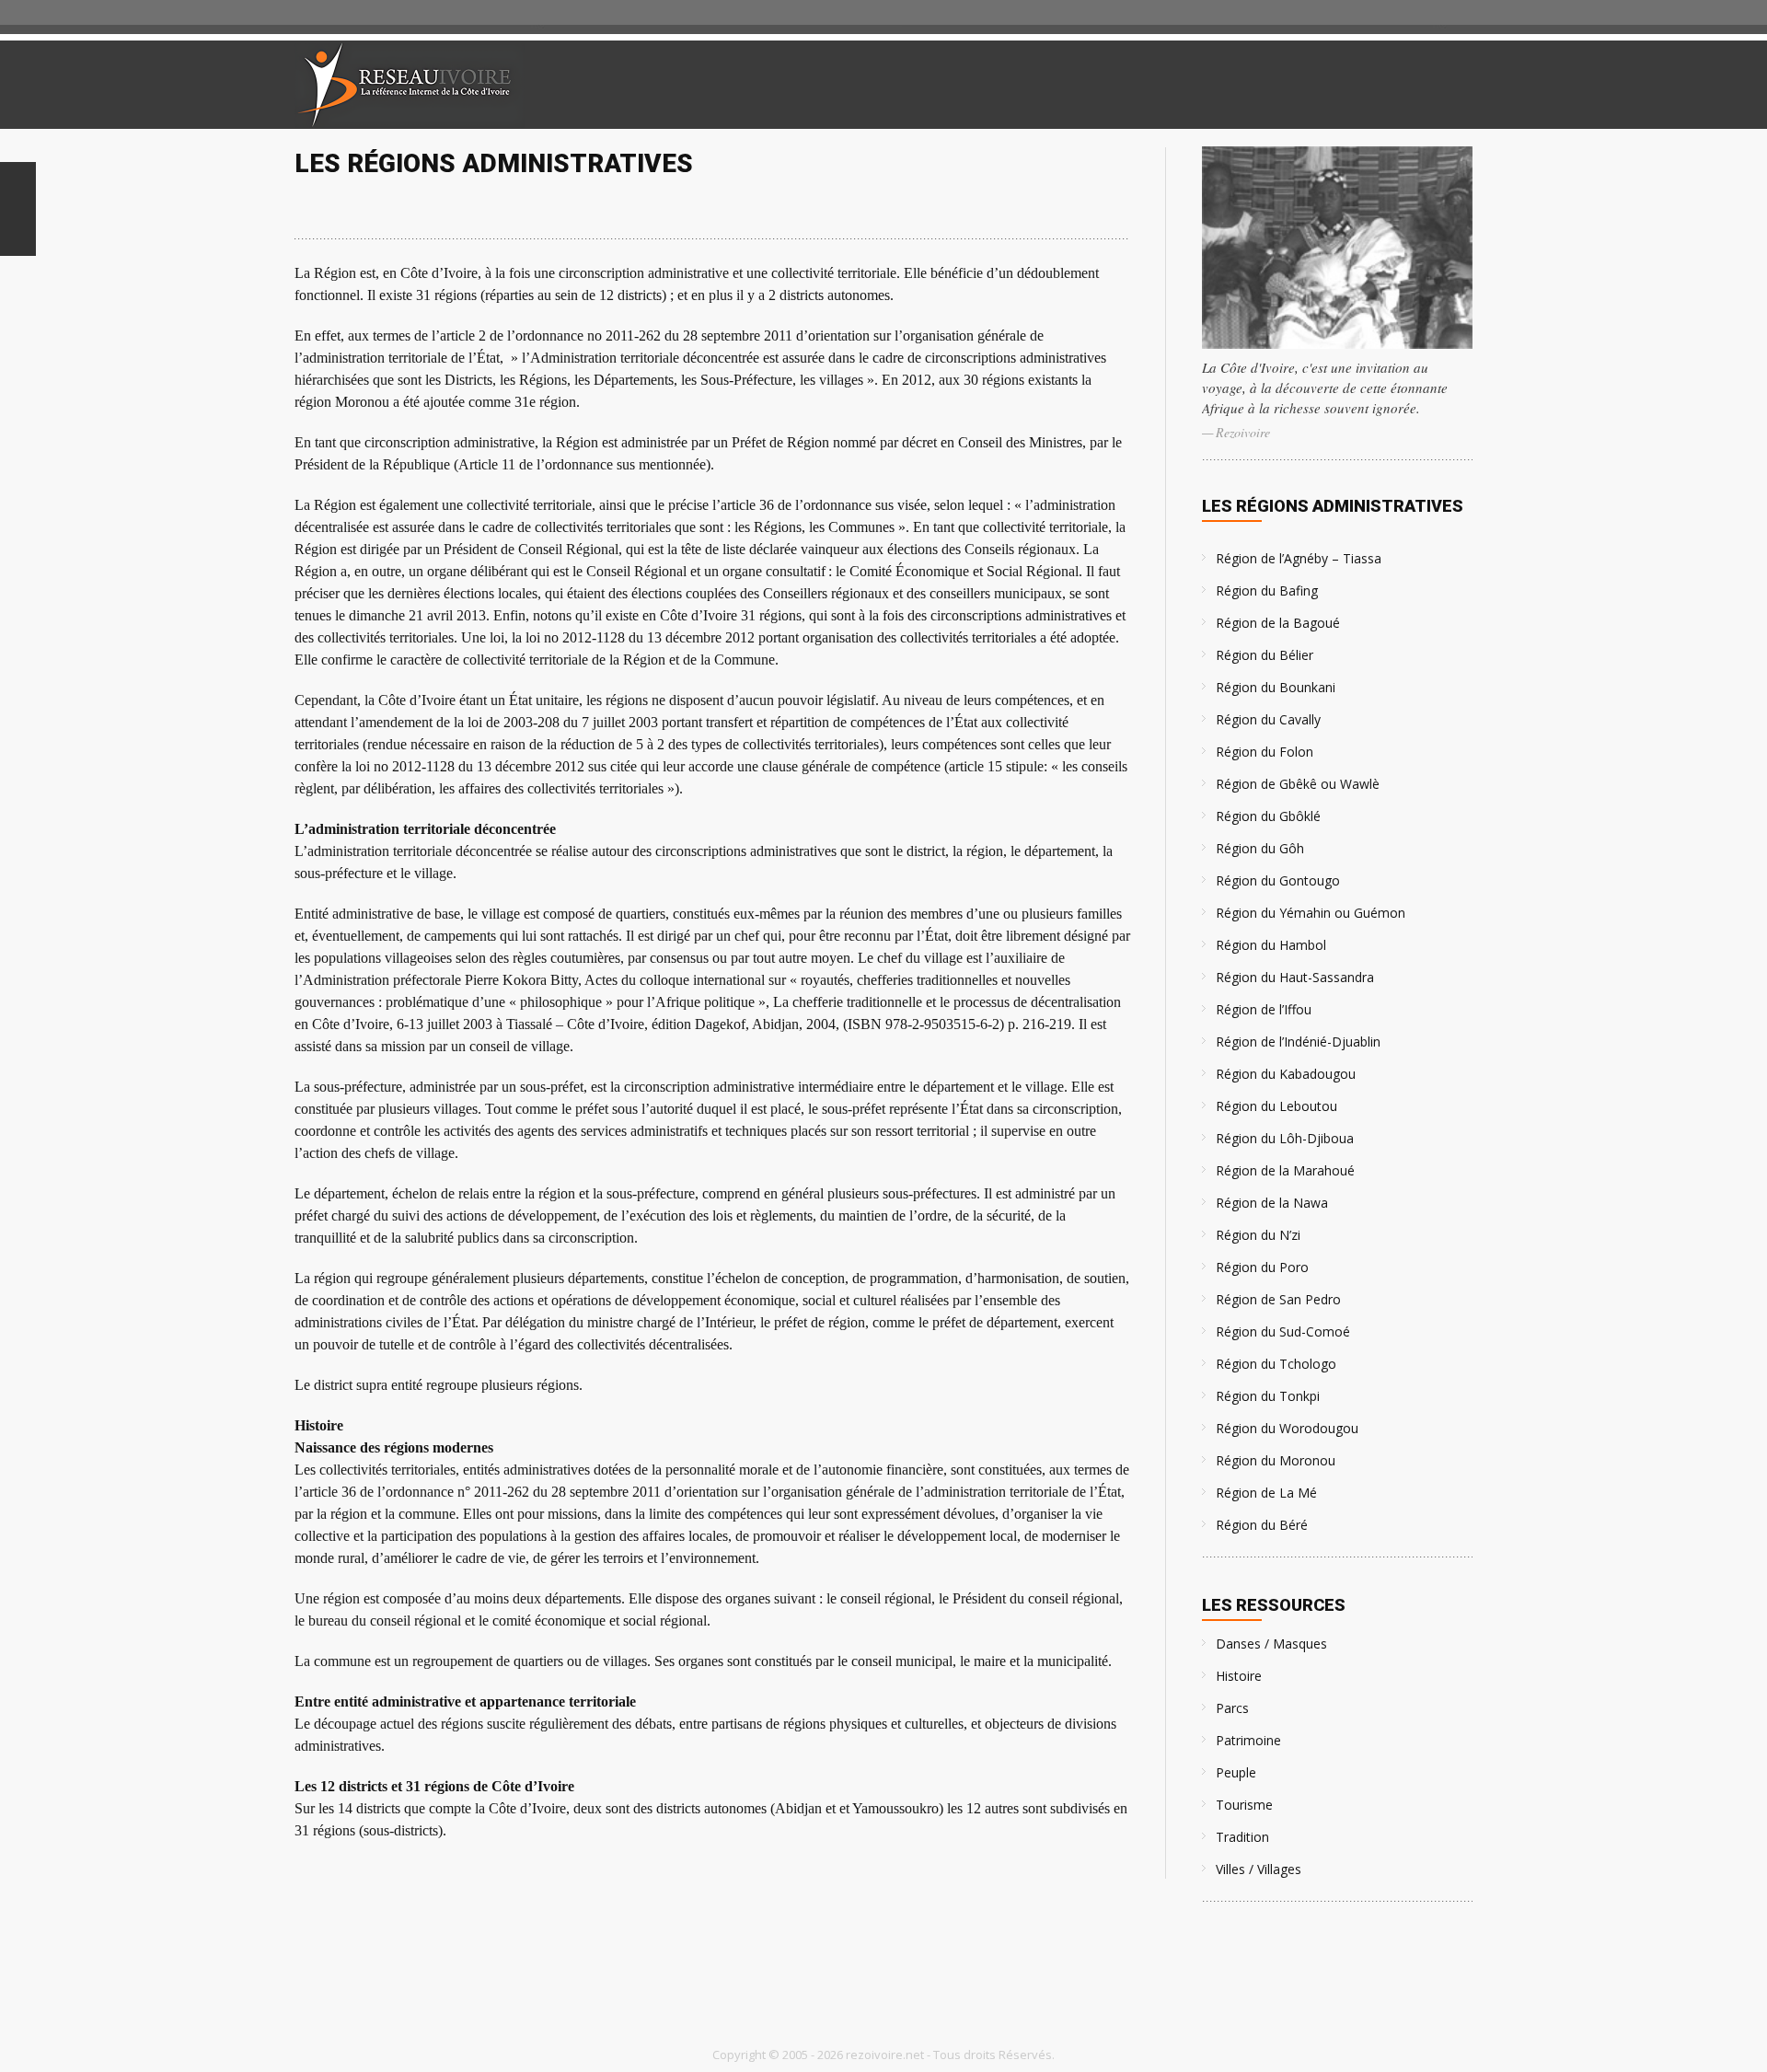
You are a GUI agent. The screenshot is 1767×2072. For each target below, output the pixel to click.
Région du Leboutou (1276, 1106)
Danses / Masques (1271, 1644)
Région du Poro (1262, 1267)
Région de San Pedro (1278, 1299)
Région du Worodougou (1287, 1428)
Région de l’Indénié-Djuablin (1298, 1042)
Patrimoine (1248, 1740)
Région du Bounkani (1276, 687)
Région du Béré (1262, 1525)
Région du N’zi (1258, 1235)
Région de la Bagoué (1278, 623)
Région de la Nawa (1272, 1203)
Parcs (1232, 1708)
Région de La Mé (1266, 1493)
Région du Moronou (1276, 1460)
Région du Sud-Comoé (1283, 1331)
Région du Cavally (1268, 719)
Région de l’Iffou (1264, 1009)
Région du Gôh (1260, 848)
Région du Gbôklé (1268, 816)
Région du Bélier (1265, 655)
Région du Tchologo (1276, 1364)
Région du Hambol (1271, 945)
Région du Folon (1265, 752)
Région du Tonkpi (1268, 1396)
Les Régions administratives (1333, 506)
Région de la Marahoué (1285, 1170)
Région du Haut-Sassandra (1295, 977)
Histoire (1239, 1676)
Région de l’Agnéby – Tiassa (1299, 558)
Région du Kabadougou (1286, 1074)
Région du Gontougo (1278, 880)
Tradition (1242, 1837)
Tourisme (1244, 1805)
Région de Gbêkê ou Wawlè (1298, 784)
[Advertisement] (1255, 85)
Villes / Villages (1259, 1869)
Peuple (1236, 1772)
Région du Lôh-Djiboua (1285, 1138)
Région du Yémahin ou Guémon (1311, 913)
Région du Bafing (1267, 590)
